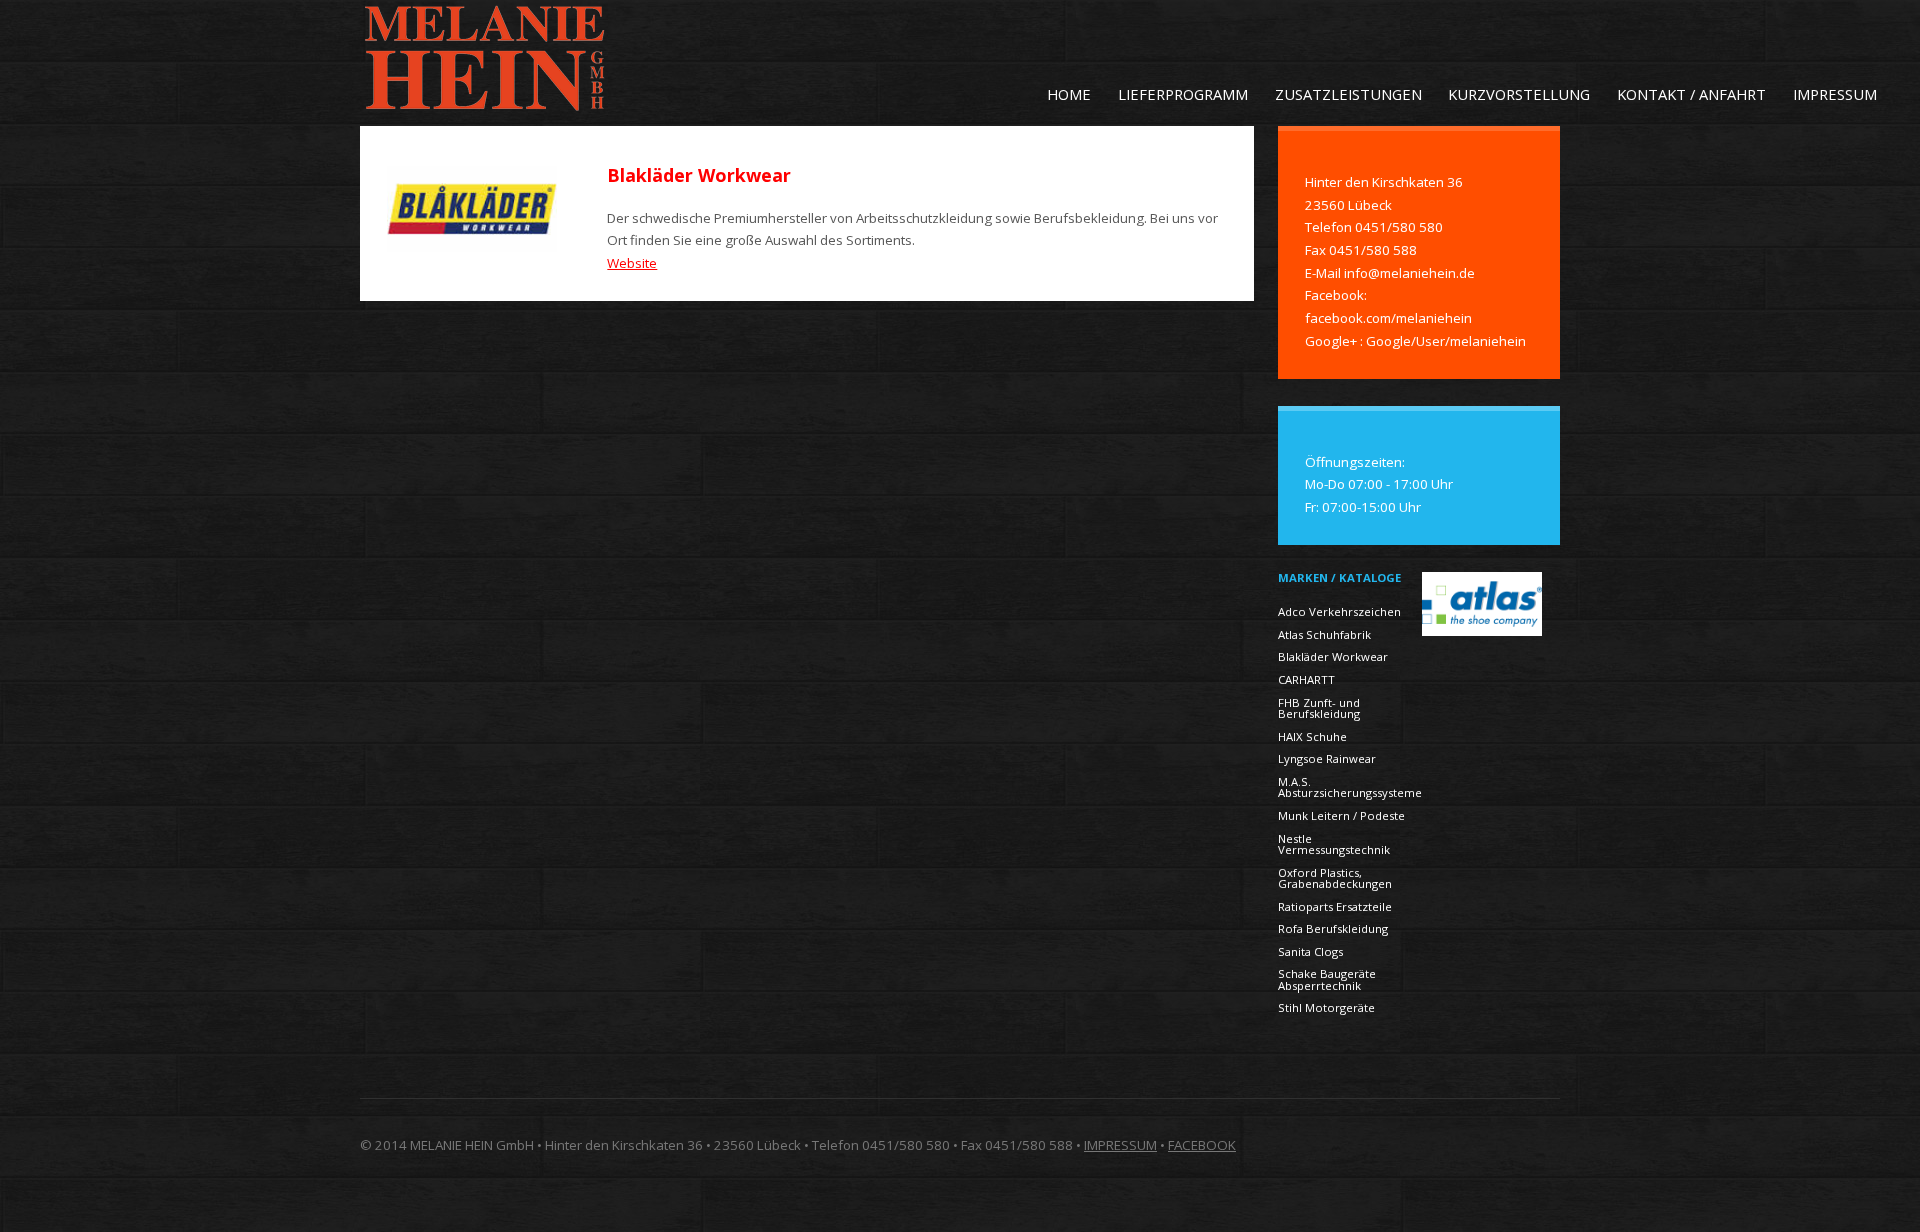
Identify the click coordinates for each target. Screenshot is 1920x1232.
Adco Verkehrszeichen (1339, 611)
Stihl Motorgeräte (1326, 1007)
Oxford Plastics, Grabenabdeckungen (1335, 878)
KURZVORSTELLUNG (1519, 94)
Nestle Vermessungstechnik (1334, 844)
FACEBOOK (1202, 1145)
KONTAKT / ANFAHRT (1691, 94)
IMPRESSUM (1835, 94)
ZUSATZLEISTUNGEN (1348, 94)
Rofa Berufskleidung (1333, 928)
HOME (1069, 94)
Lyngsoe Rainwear (1327, 758)
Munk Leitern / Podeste (1341, 815)
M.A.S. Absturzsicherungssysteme (1350, 787)
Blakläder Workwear (1333, 656)
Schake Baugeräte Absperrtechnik (1327, 979)
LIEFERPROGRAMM (1183, 94)
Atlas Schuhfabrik (1324, 634)
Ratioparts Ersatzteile (1335, 906)
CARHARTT (1306, 679)
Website (632, 263)
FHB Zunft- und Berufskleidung (1319, 708)
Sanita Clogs (1310, 951)
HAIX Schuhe (1312, 736)
